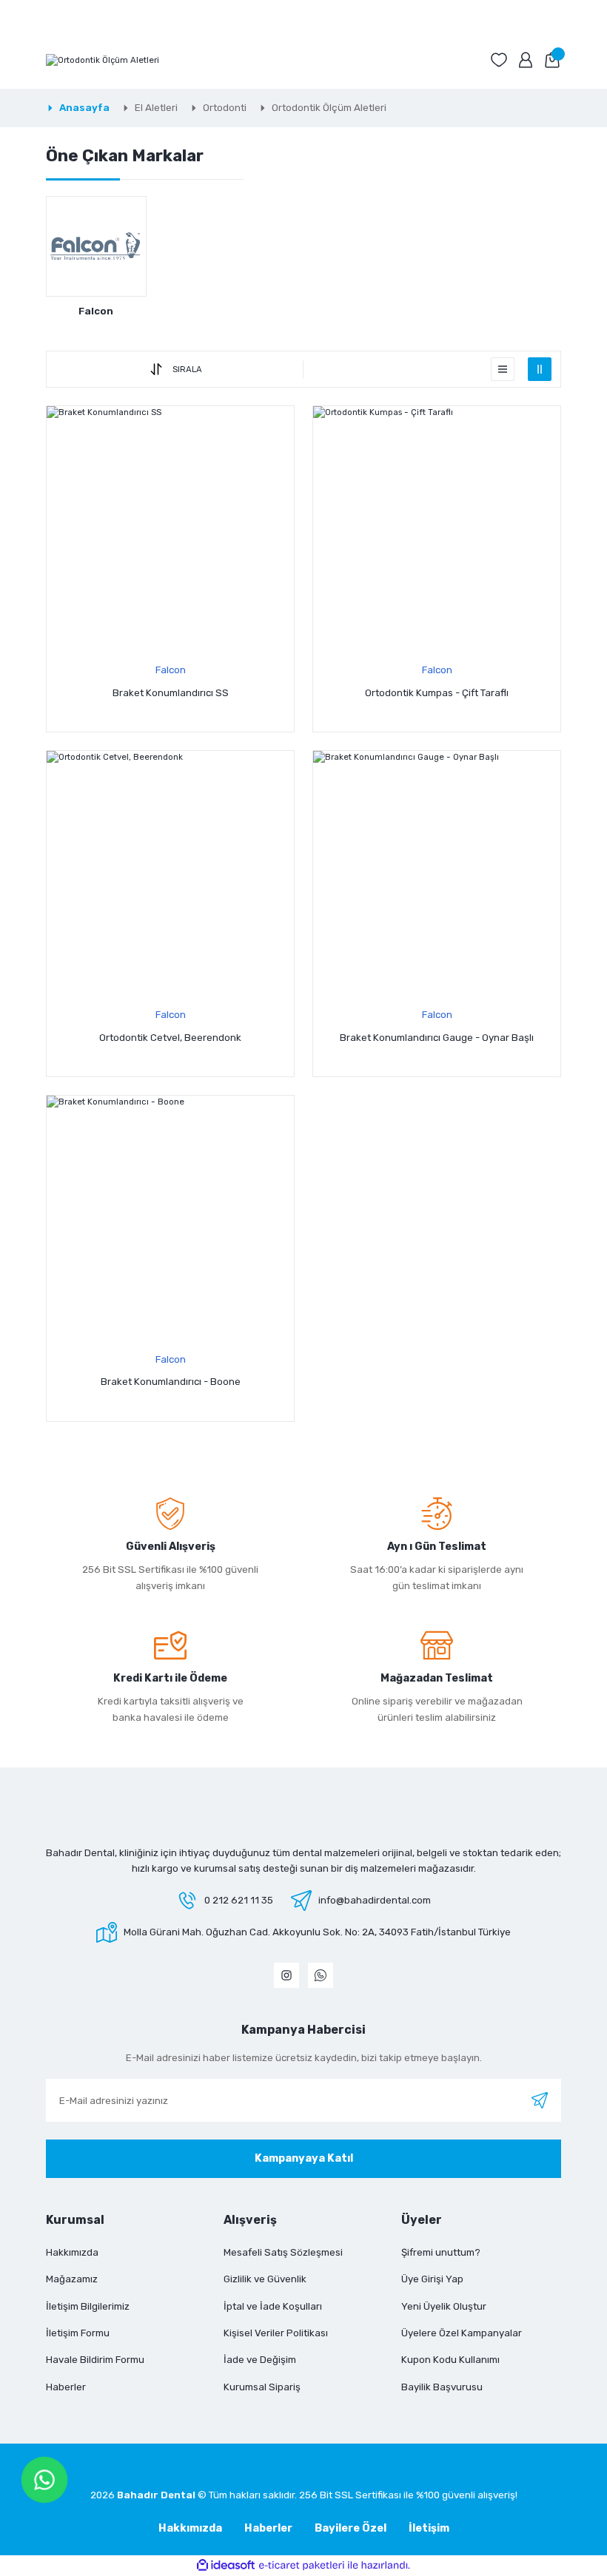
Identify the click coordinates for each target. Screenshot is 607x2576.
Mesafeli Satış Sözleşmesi (283, 2252)
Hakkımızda (72, 2252)
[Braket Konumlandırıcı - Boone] (170, 1219)
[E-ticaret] (302, 2565)
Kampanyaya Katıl (304, 2158)
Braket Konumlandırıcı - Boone (171, 1382)
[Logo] (103, 60)
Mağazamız (72, 2279)
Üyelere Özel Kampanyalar (462, 2333)
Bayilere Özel (351, 2528)
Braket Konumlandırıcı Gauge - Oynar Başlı (437, 1038)
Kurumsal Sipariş (262, 2387)
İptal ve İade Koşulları (273, 2306)
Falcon (171, 670)
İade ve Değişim (260, 2360)
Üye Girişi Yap (432, 2279)
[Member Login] (526, 60)
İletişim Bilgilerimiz (88, 2306)
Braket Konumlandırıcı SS (171, 693)
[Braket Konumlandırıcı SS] (170, 530)
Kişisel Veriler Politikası (276, 2333)
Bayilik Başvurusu (442, 2387)
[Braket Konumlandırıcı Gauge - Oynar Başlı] (437, 874)
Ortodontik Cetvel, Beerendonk (170, 1038)
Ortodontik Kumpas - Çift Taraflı (437, 693)
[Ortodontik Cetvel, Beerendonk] (170, 874)
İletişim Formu (78, 2333)
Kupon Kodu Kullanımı (450, 2360)
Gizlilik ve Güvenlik (265, 2279)
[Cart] (552, 60)
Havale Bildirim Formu (95, 2360)
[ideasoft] (226, 2566)
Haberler (66, 2387)
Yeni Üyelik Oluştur (444, 2306)
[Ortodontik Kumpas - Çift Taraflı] (437, 530)
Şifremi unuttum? (441, 2252)
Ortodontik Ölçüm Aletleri (329, 108)
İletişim (429, 2528)
